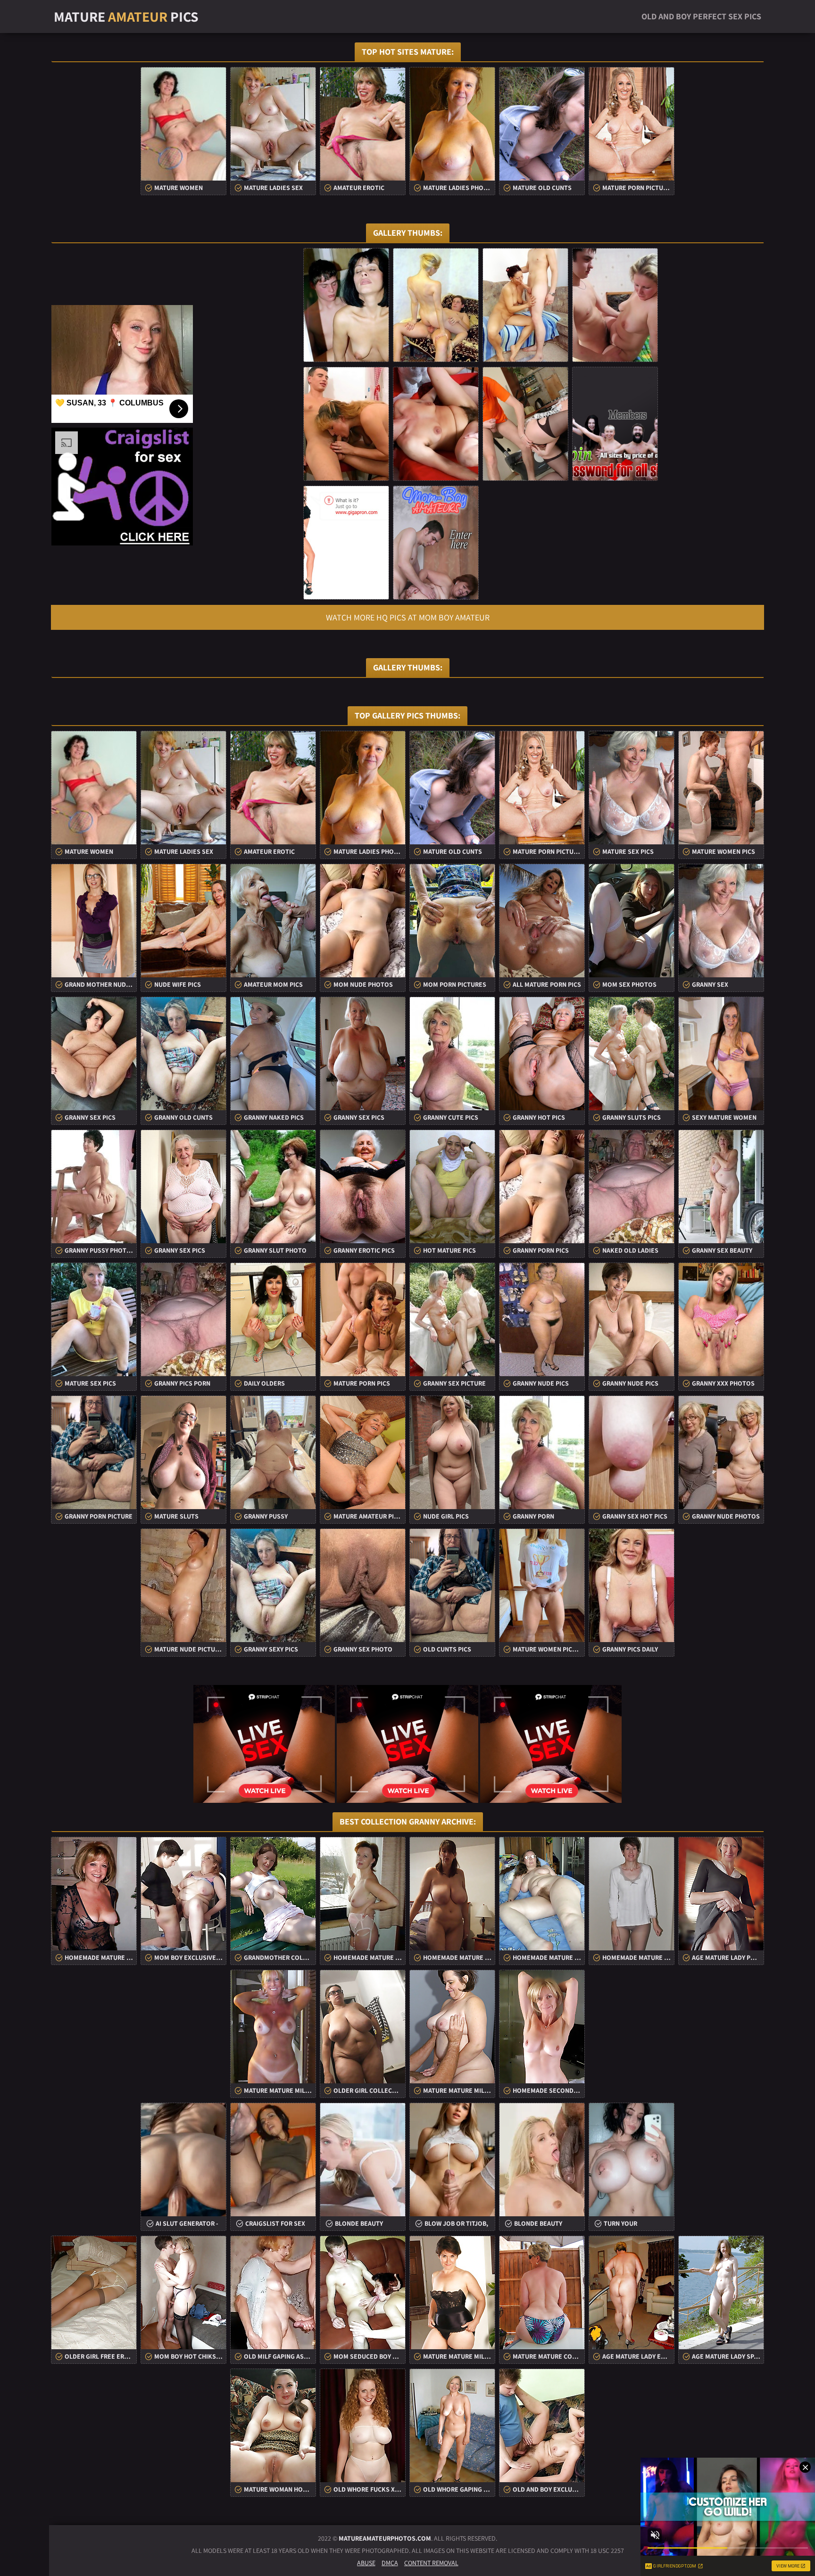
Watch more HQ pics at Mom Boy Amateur (408, 617)
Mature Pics (126, 17)
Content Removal (431, 2563)
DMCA (390, 2563)
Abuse (366, 2563)
